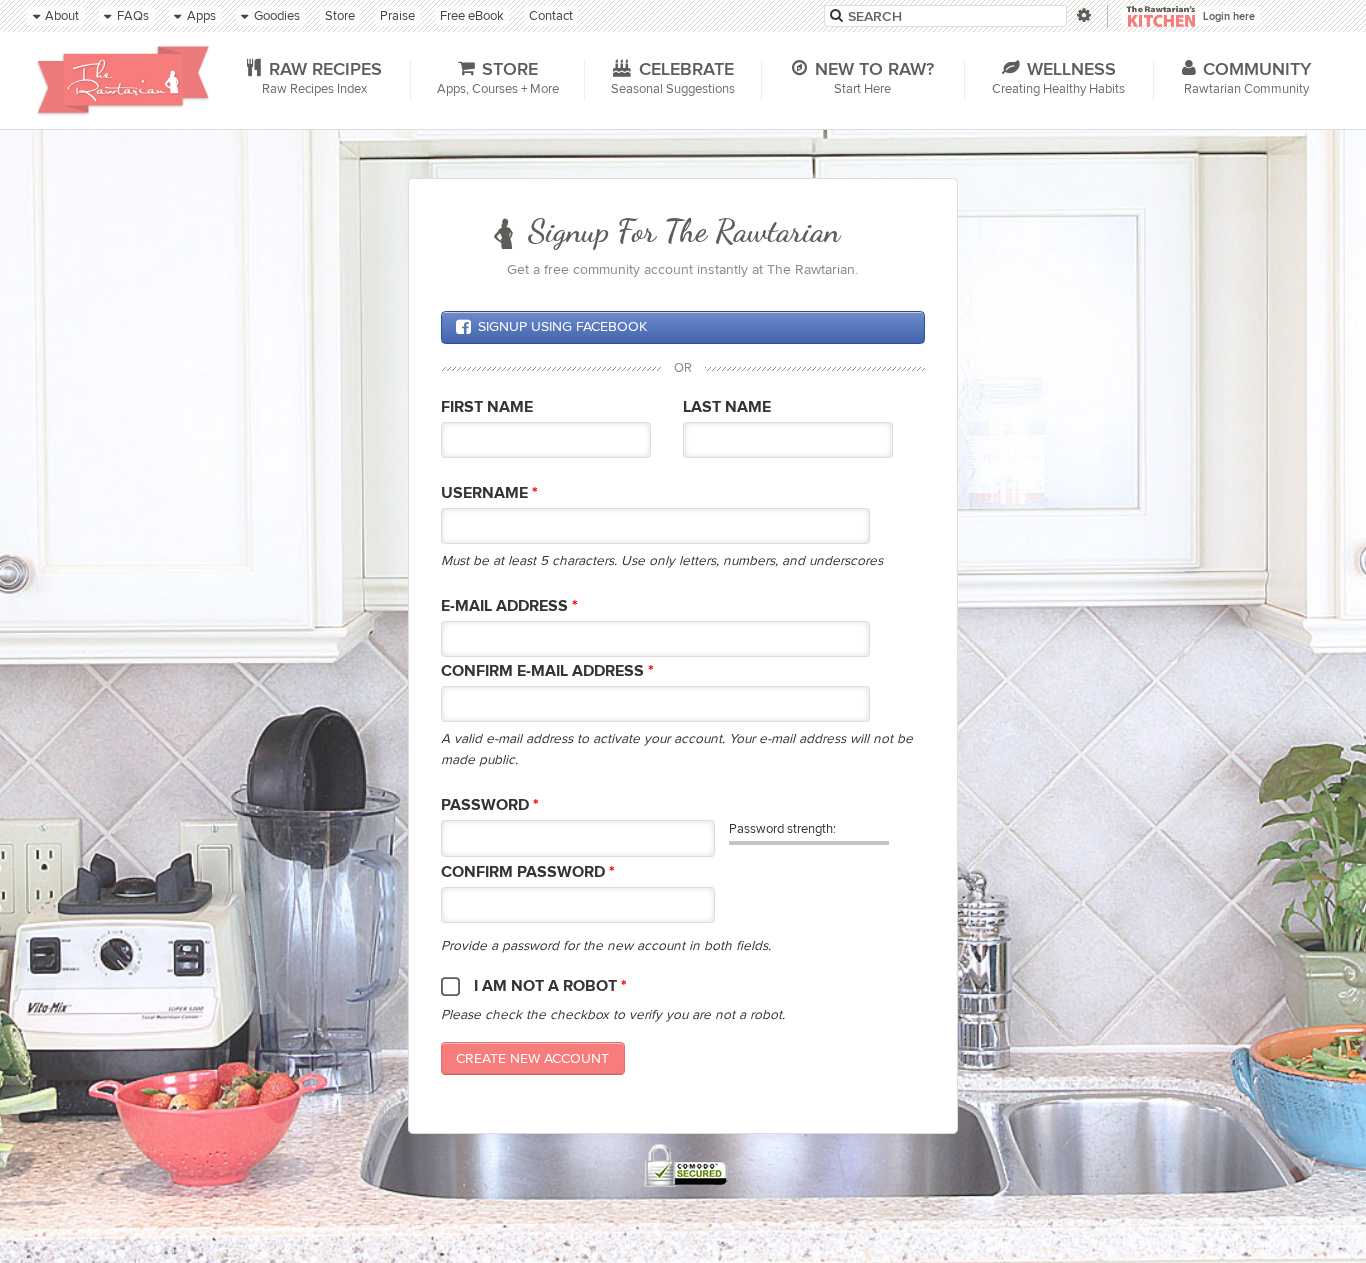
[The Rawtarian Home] (123, 80)
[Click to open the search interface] (1082, 15)
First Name (487, 407)
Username (489, 493)
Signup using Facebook (562, 326)
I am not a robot (550, 986)
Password (490, 805)
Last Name (727, 407)
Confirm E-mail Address (547, 671)
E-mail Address (509, 606)
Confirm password (528, 872)
